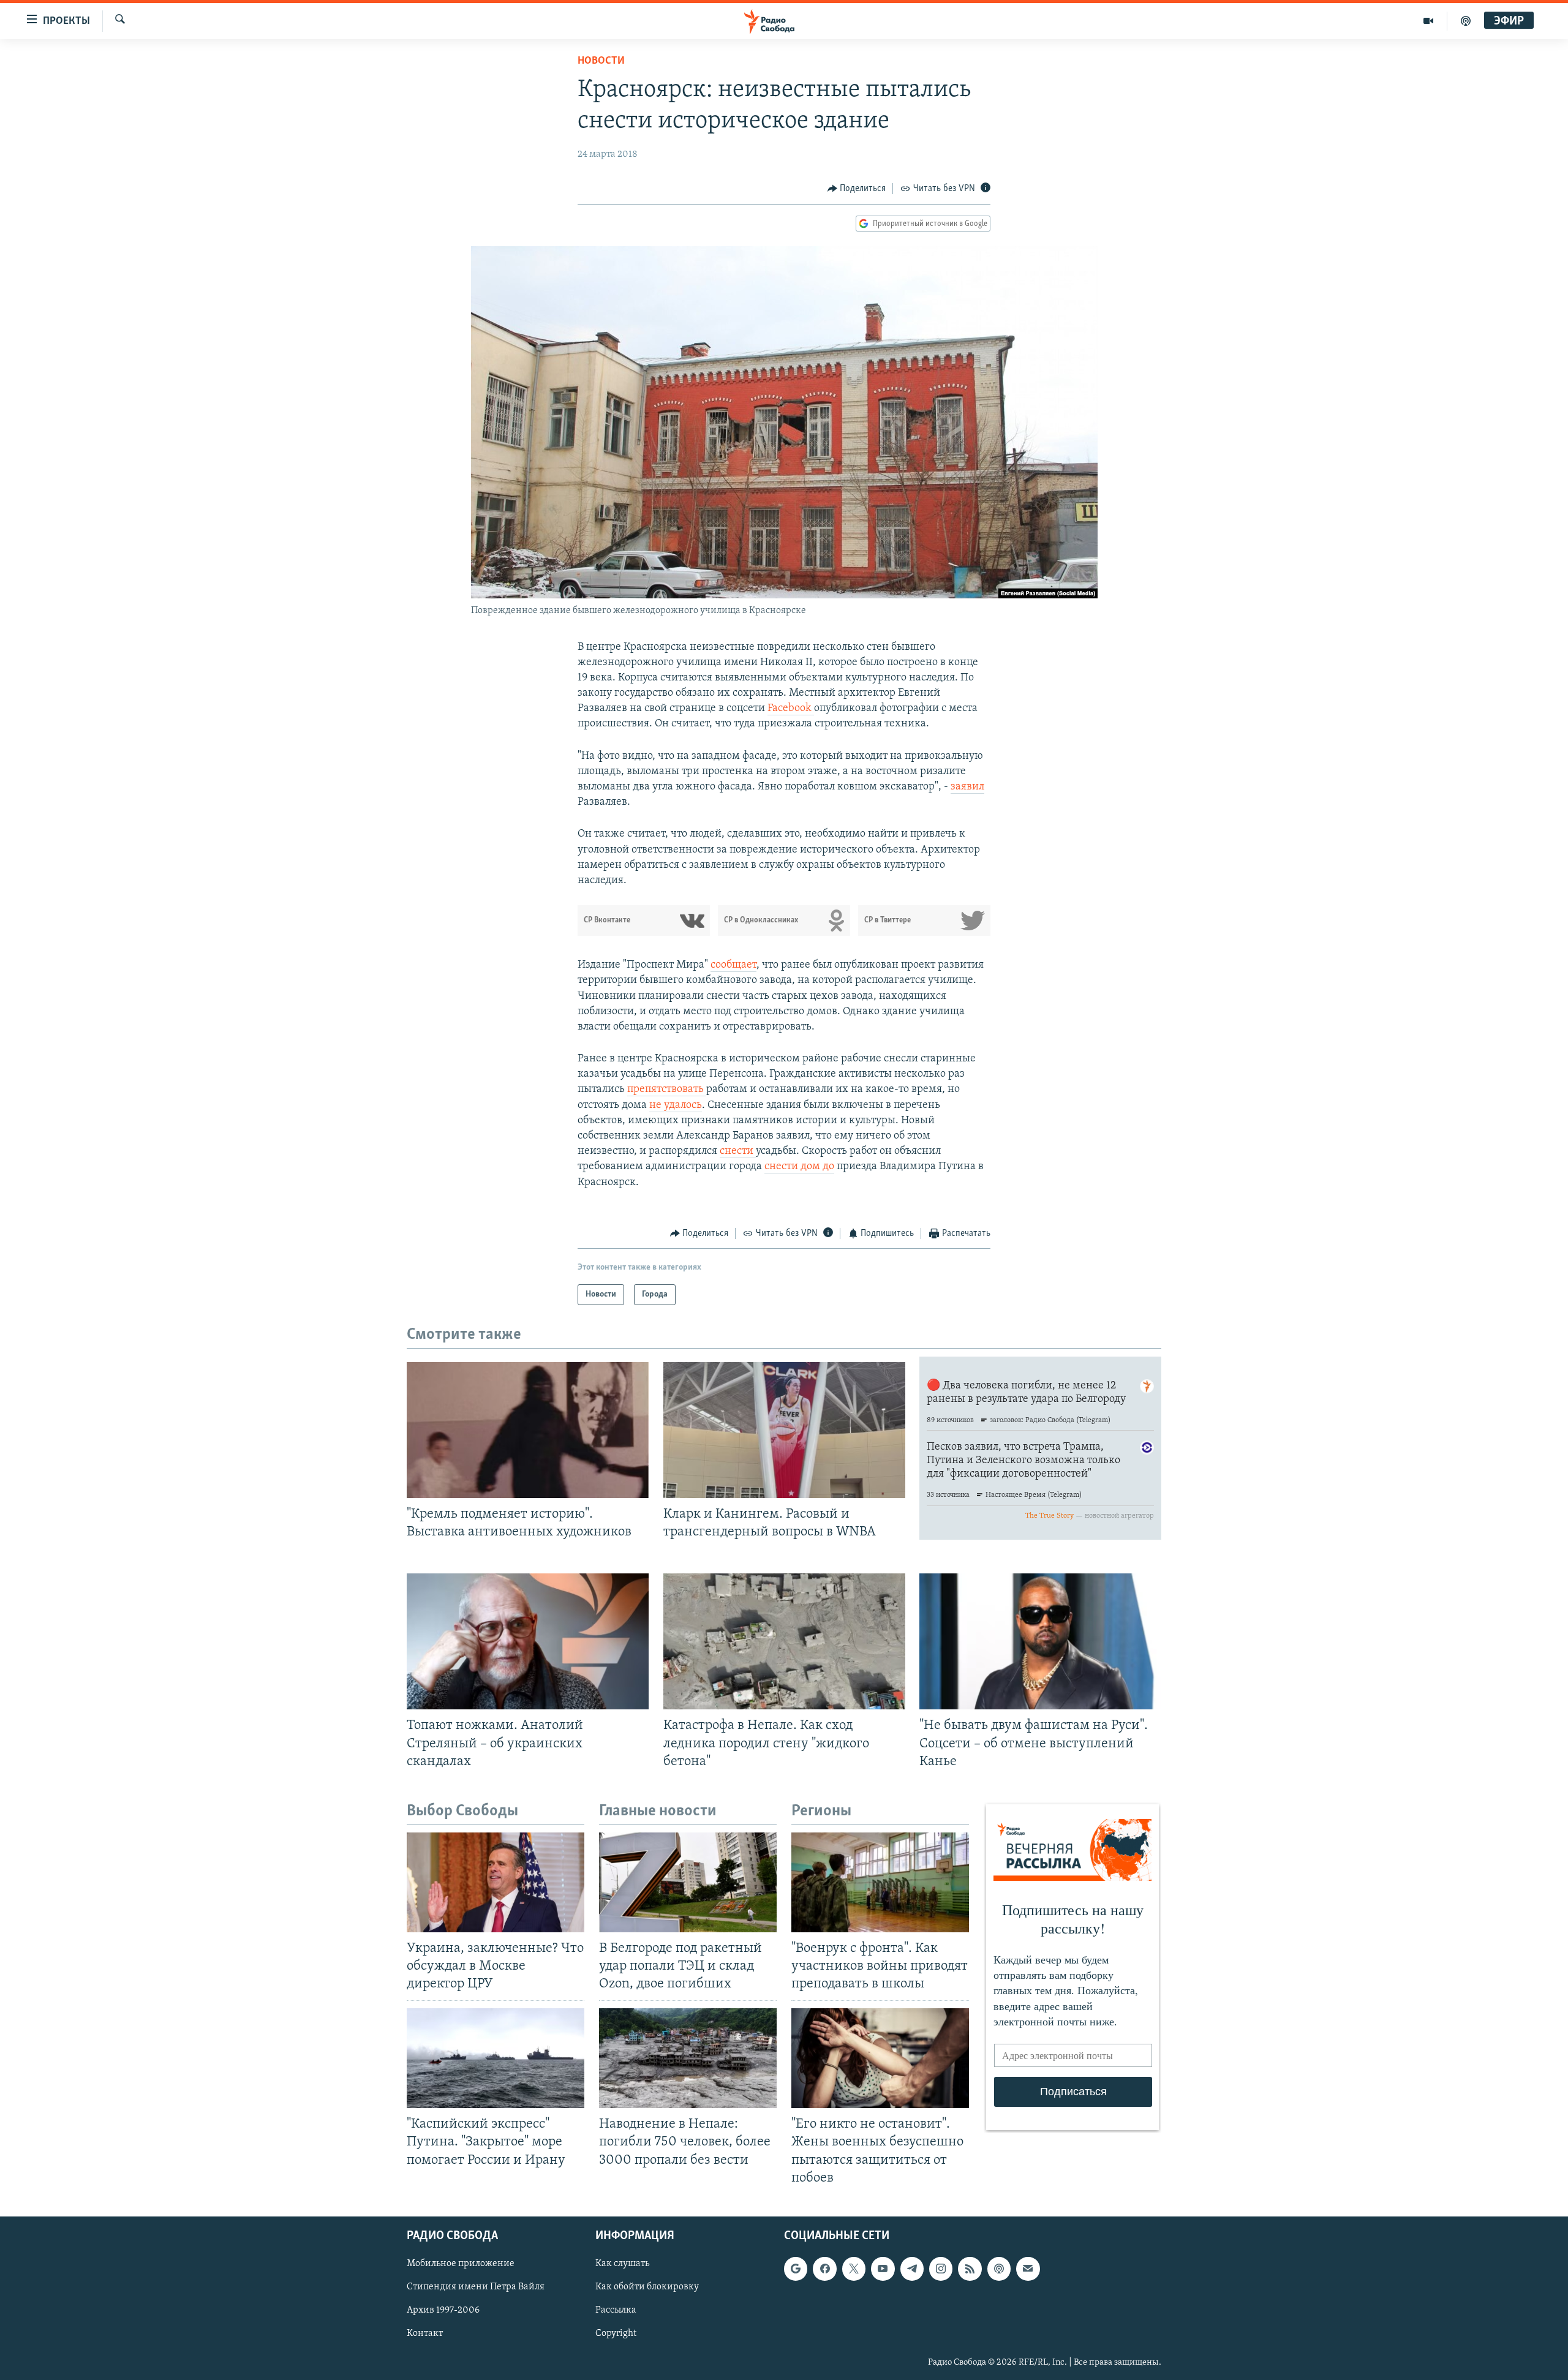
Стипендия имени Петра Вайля (476, 2287)
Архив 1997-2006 (443, 2310)
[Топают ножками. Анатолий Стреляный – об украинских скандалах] (528, 1641)
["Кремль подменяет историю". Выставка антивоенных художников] (528, 1430)
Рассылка (616, 2310)
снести (738, 1151)
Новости (601, 61)
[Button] (857, 189)
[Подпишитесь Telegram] (912, 2269)
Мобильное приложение (461, 2264)
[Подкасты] (999, 2269)
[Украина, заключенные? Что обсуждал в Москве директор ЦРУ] (496, 1882)
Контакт (425, 2333)
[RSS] (970, 2269)
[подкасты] (1466, 21)
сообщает (733, 965)
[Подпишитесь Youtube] (883, 2269)
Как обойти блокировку (647, 2287)
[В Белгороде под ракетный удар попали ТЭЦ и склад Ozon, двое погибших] (688, 1882)
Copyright (616, 2333)
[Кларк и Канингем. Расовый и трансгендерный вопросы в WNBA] (784, 1430)
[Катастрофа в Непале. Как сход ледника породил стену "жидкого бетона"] (784, 1641)
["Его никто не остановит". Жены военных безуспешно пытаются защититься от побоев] (880, 2058)
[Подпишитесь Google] (796, 2269)
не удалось (676, 1105)
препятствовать (667, 1090)
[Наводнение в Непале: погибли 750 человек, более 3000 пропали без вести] (688, 2058)
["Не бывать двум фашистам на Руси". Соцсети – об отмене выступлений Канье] (1040, 1641)
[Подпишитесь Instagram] (941, 2269)
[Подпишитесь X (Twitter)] (854, 2269)
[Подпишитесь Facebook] (824, 2269)
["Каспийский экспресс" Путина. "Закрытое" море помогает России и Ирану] (496, 2058)
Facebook (791, 709)
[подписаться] (1028, 2269)
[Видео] (1429, 21)
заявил (967, 787)
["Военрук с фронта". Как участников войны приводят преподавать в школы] (880, 1882)
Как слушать (622, 2264)
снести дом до (799, 1167)
